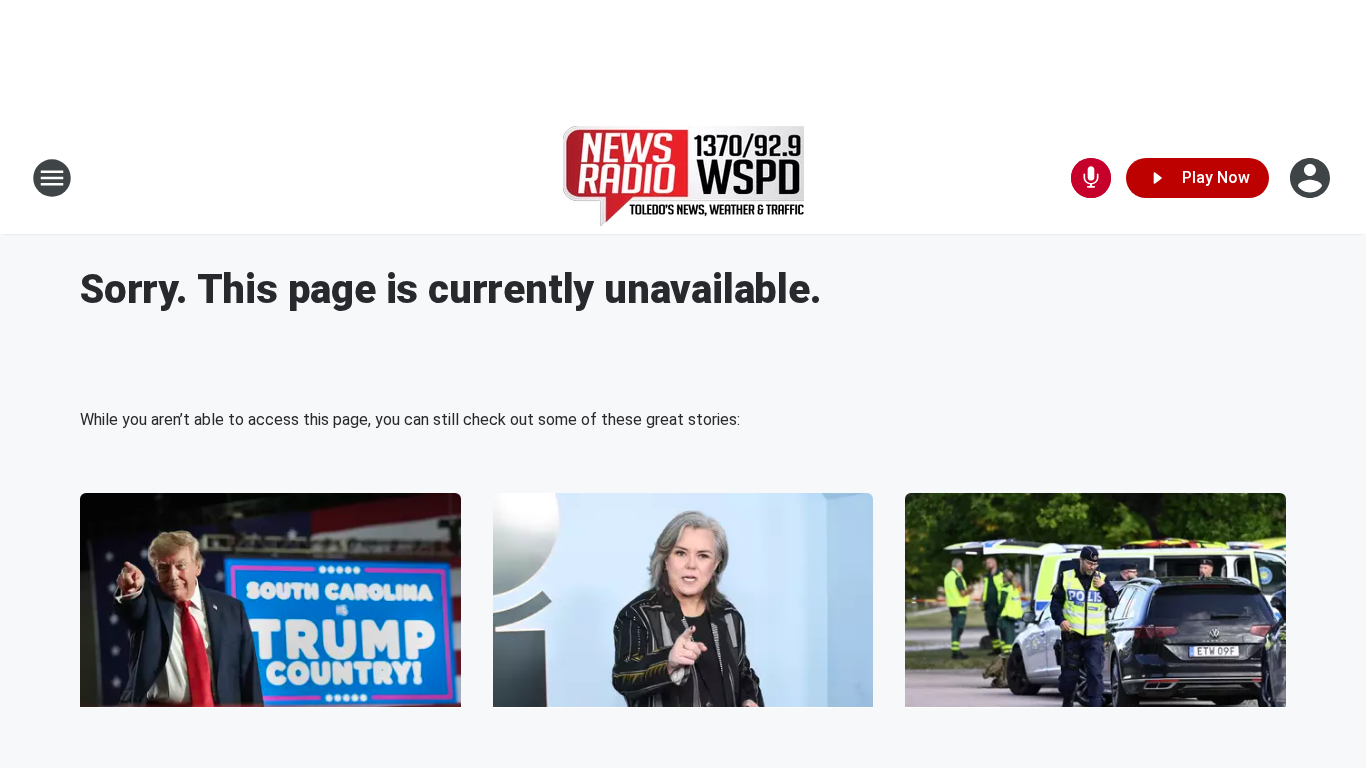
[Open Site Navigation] (52, 178)
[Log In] (1312, 178)
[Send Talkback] (1091, 178)
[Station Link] (683, 178)
